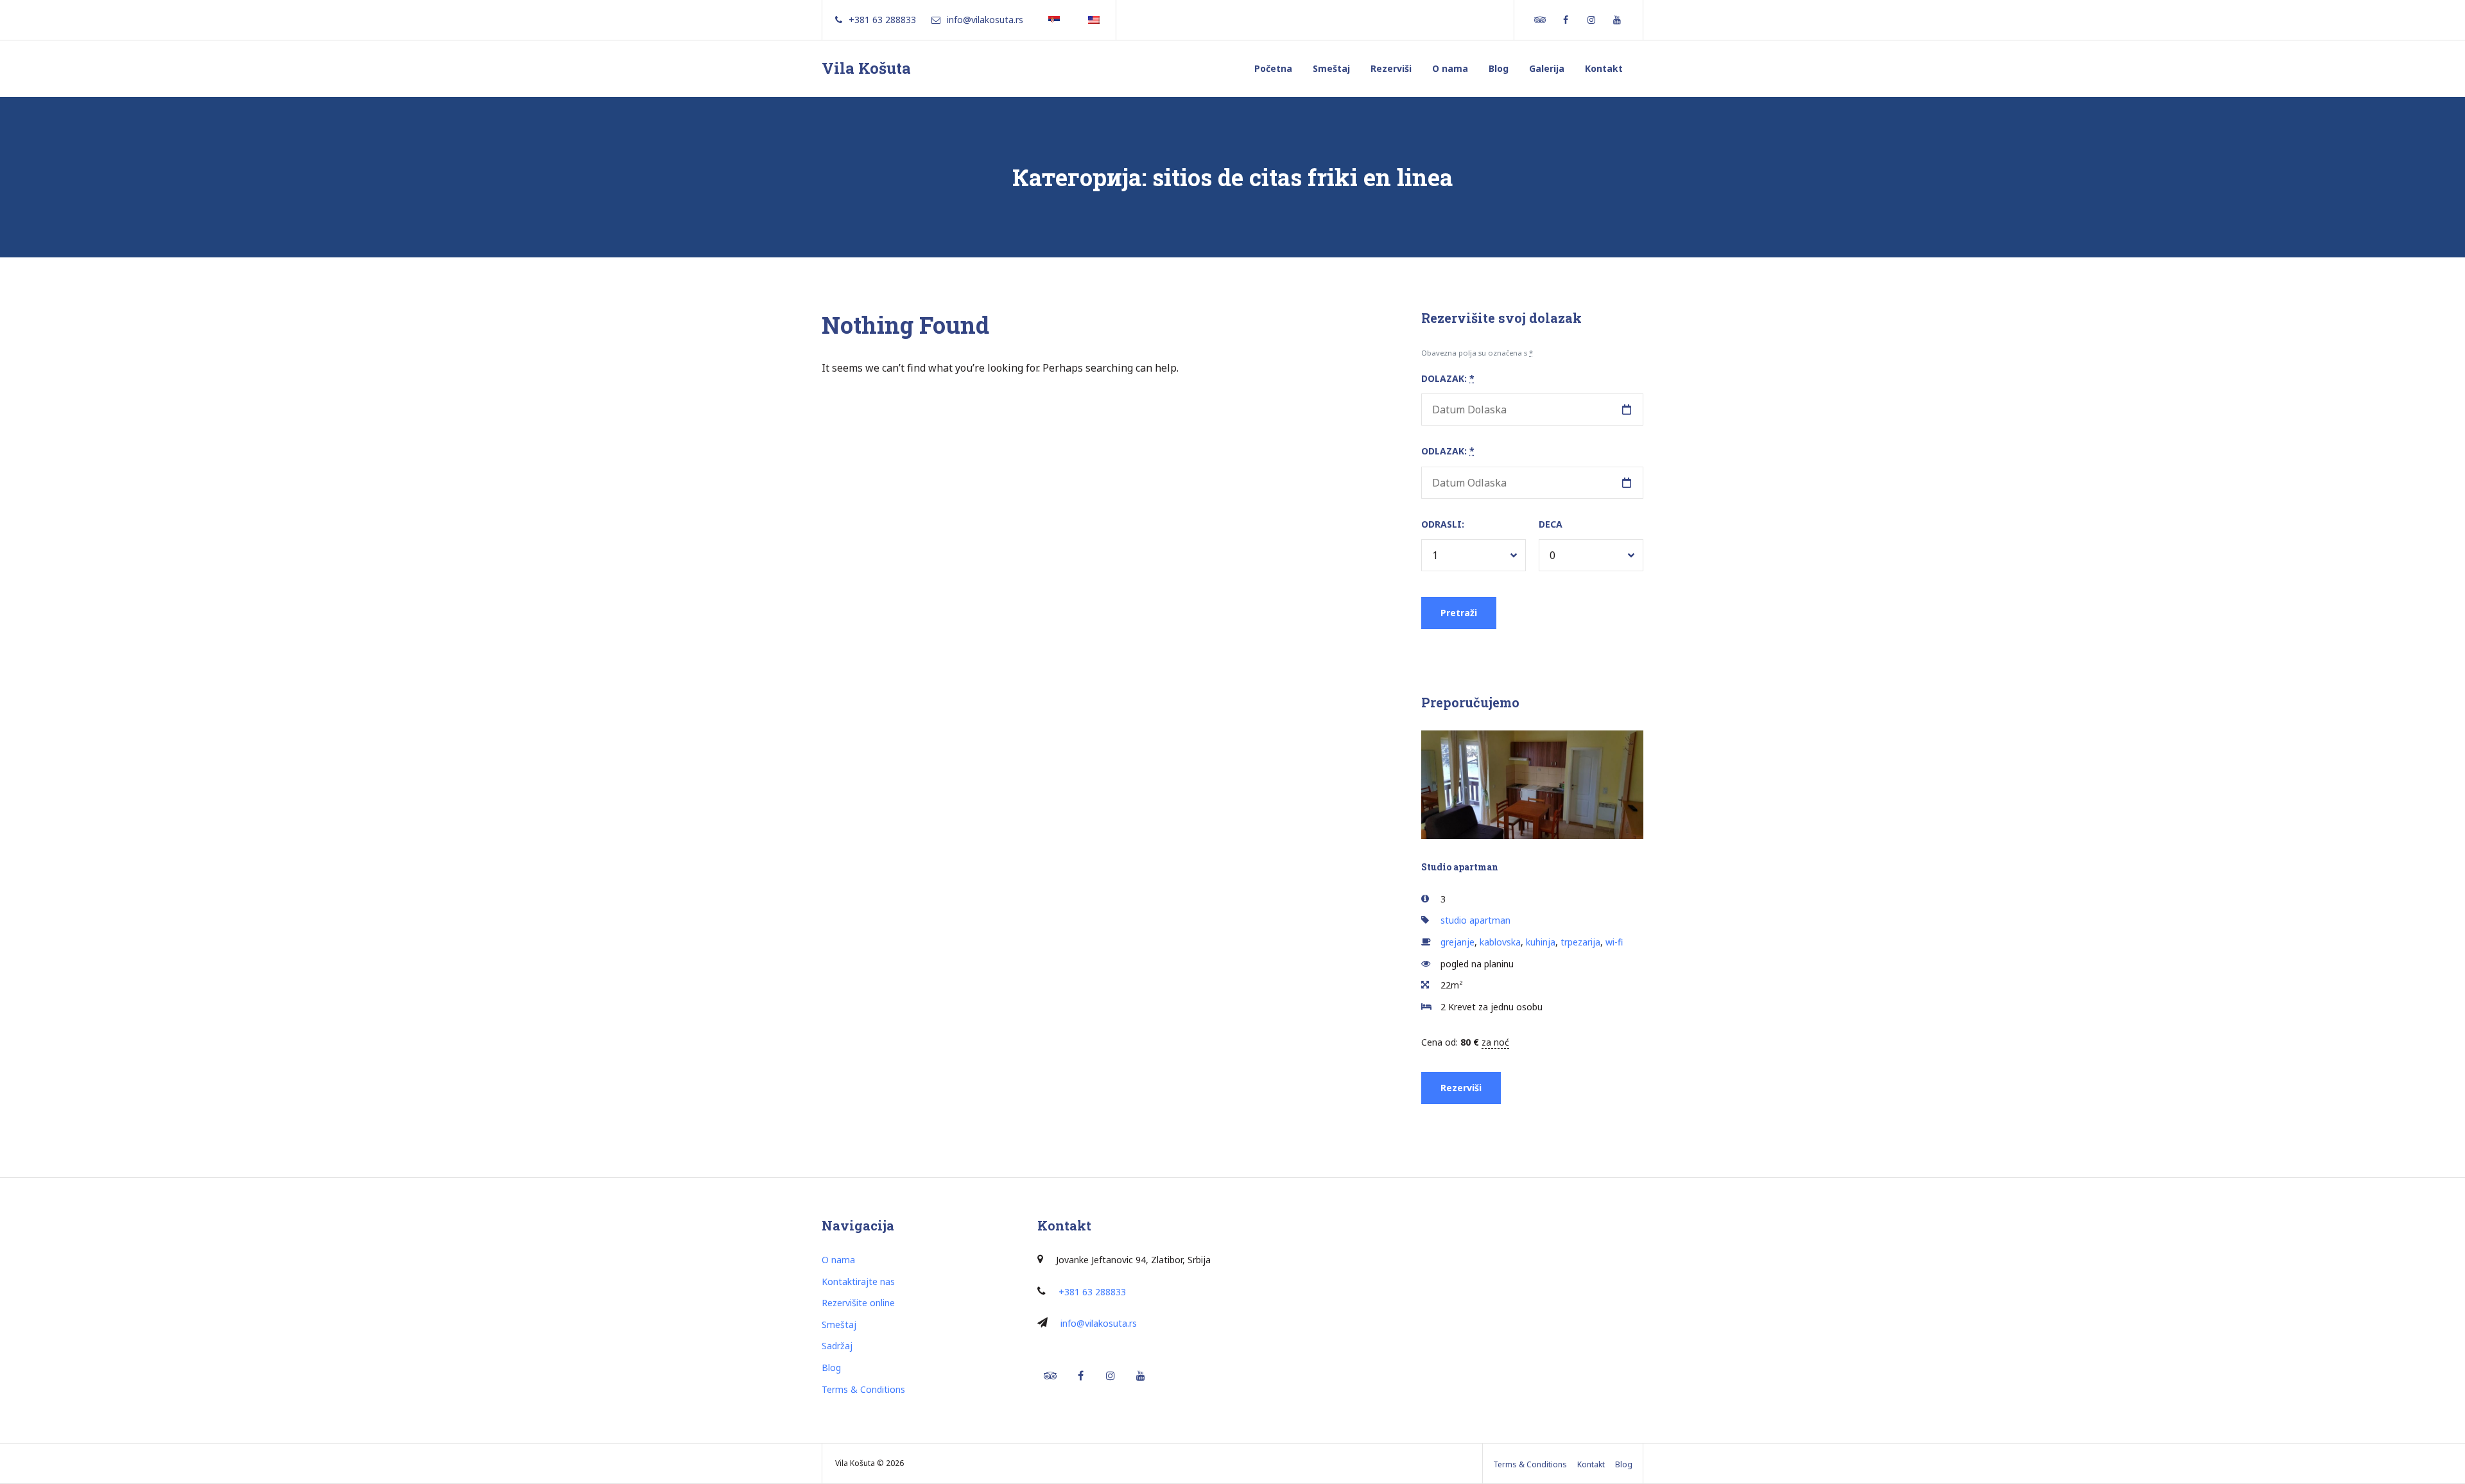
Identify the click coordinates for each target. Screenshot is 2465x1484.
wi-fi (1614, 942)
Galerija (1547, 68)
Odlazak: (1448, 451)
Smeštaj (1331, 68)
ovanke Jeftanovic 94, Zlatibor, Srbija (1135, 1260)
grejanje (1457, 942)
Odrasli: (1443, 524)
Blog (1499, 68)
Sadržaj (837, 1346)
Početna (1273, 68)
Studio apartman (1460, 867)
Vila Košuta (866, 68)
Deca (1551, 524)
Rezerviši (1391, 68)
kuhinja (1541, 942)
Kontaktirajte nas (858, 1281)
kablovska (1500, 942)
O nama (1450, 68)
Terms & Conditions (863, 1389)
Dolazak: (1448, 378)
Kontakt (1604, 68)
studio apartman (1475, 920)
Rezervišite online (858, 1303)
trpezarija (1580, 942)
